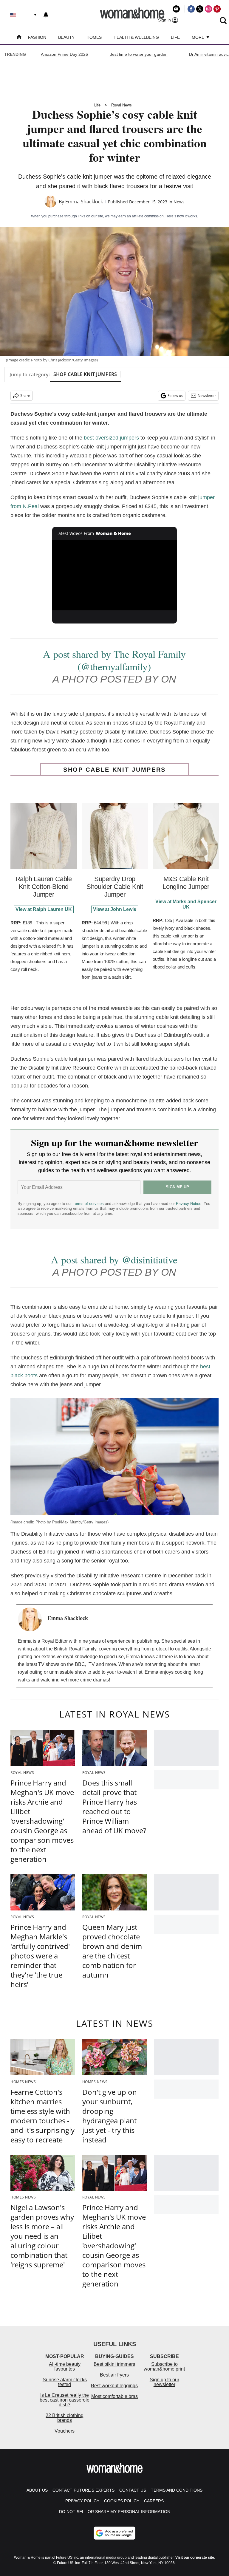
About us (37, 2490)
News (179, 202)
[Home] (19, 38)
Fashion (37, 37)
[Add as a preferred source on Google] (114, 2533)
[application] (115, 575)
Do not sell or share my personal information (115, 2512)
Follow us (175, 396)
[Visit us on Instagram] (208, 9)
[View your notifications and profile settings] (46, 15)
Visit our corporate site (195, 2558)
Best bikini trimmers (114, 2364)
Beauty (66, 37)
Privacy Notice (189, 1204)
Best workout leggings (114, 2386)
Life (175, 37)
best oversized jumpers (111, 438)
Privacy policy (82, 2501)
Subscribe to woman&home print (164, 2367)
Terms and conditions (177, 2490)
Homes (94, 37)
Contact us (133, 2490)
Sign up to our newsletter (164, 2382)
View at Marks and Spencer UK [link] (186, 904)
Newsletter (207, 396)
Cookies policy (122, 2501)
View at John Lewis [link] (115, 909)
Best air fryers (114, 2375)
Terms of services (89, 1204)
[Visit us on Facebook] (191, 9)
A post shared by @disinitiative (114, 1260)
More (199, 37)
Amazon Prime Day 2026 (64, 54)
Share (25, 396)
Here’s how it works (181, 216)
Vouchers (65, 2431)
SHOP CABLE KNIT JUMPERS (85, 374)
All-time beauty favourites (65, 2367)
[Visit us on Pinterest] (217, 9)
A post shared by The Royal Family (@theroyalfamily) (114, 660)
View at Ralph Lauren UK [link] (44, 909)
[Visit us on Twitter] (200, 9)
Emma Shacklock (84, 202)
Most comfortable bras (114, 2396)
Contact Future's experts (83, 2490)
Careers (154, 2501)
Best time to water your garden (139, 54)
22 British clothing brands (65, 2418)
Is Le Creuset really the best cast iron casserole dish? (65, 2400)
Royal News (122, 105)
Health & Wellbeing (136, 37)
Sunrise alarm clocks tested (65, 2382)
